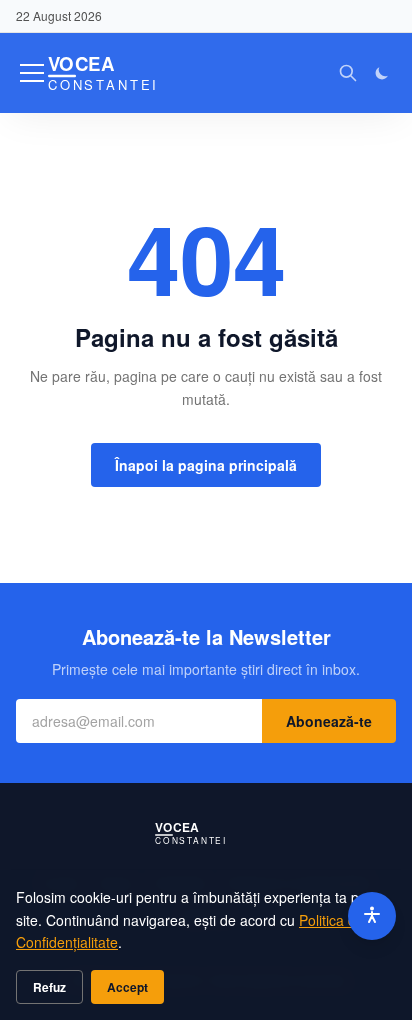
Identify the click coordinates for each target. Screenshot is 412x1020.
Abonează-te (329, 721)
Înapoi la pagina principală (206, 465)
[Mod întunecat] (382, 73)
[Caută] (348, 73)
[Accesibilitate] (372, 916)
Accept (127, 987)
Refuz (49, 987)
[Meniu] (32, 73)
